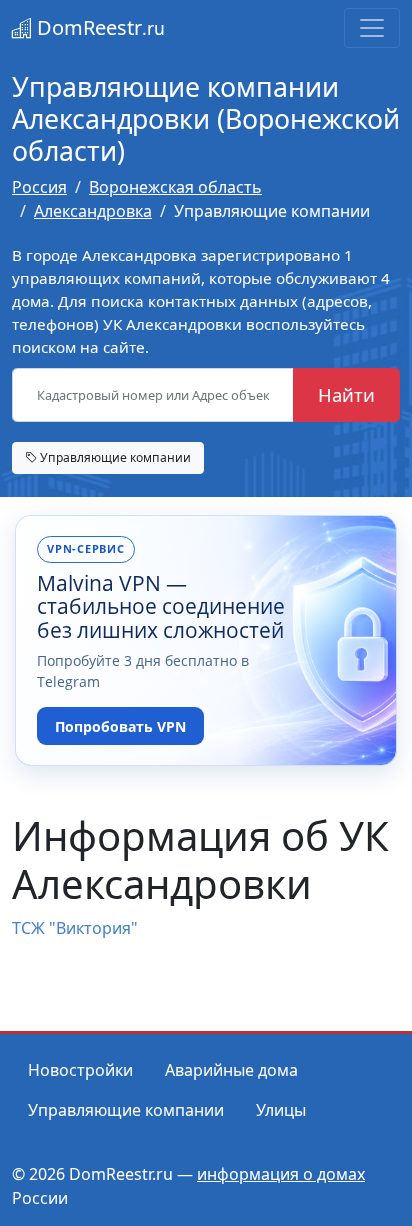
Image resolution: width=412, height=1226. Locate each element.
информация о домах (281, 1174)
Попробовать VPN (120, 726)
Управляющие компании (114, 457)
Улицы (281, 1110)
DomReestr (98, 27)
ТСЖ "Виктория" (75, 928)
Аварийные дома (231, 1070)
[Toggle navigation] (372, 28)
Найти (346, 394)
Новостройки (80, 1070)
